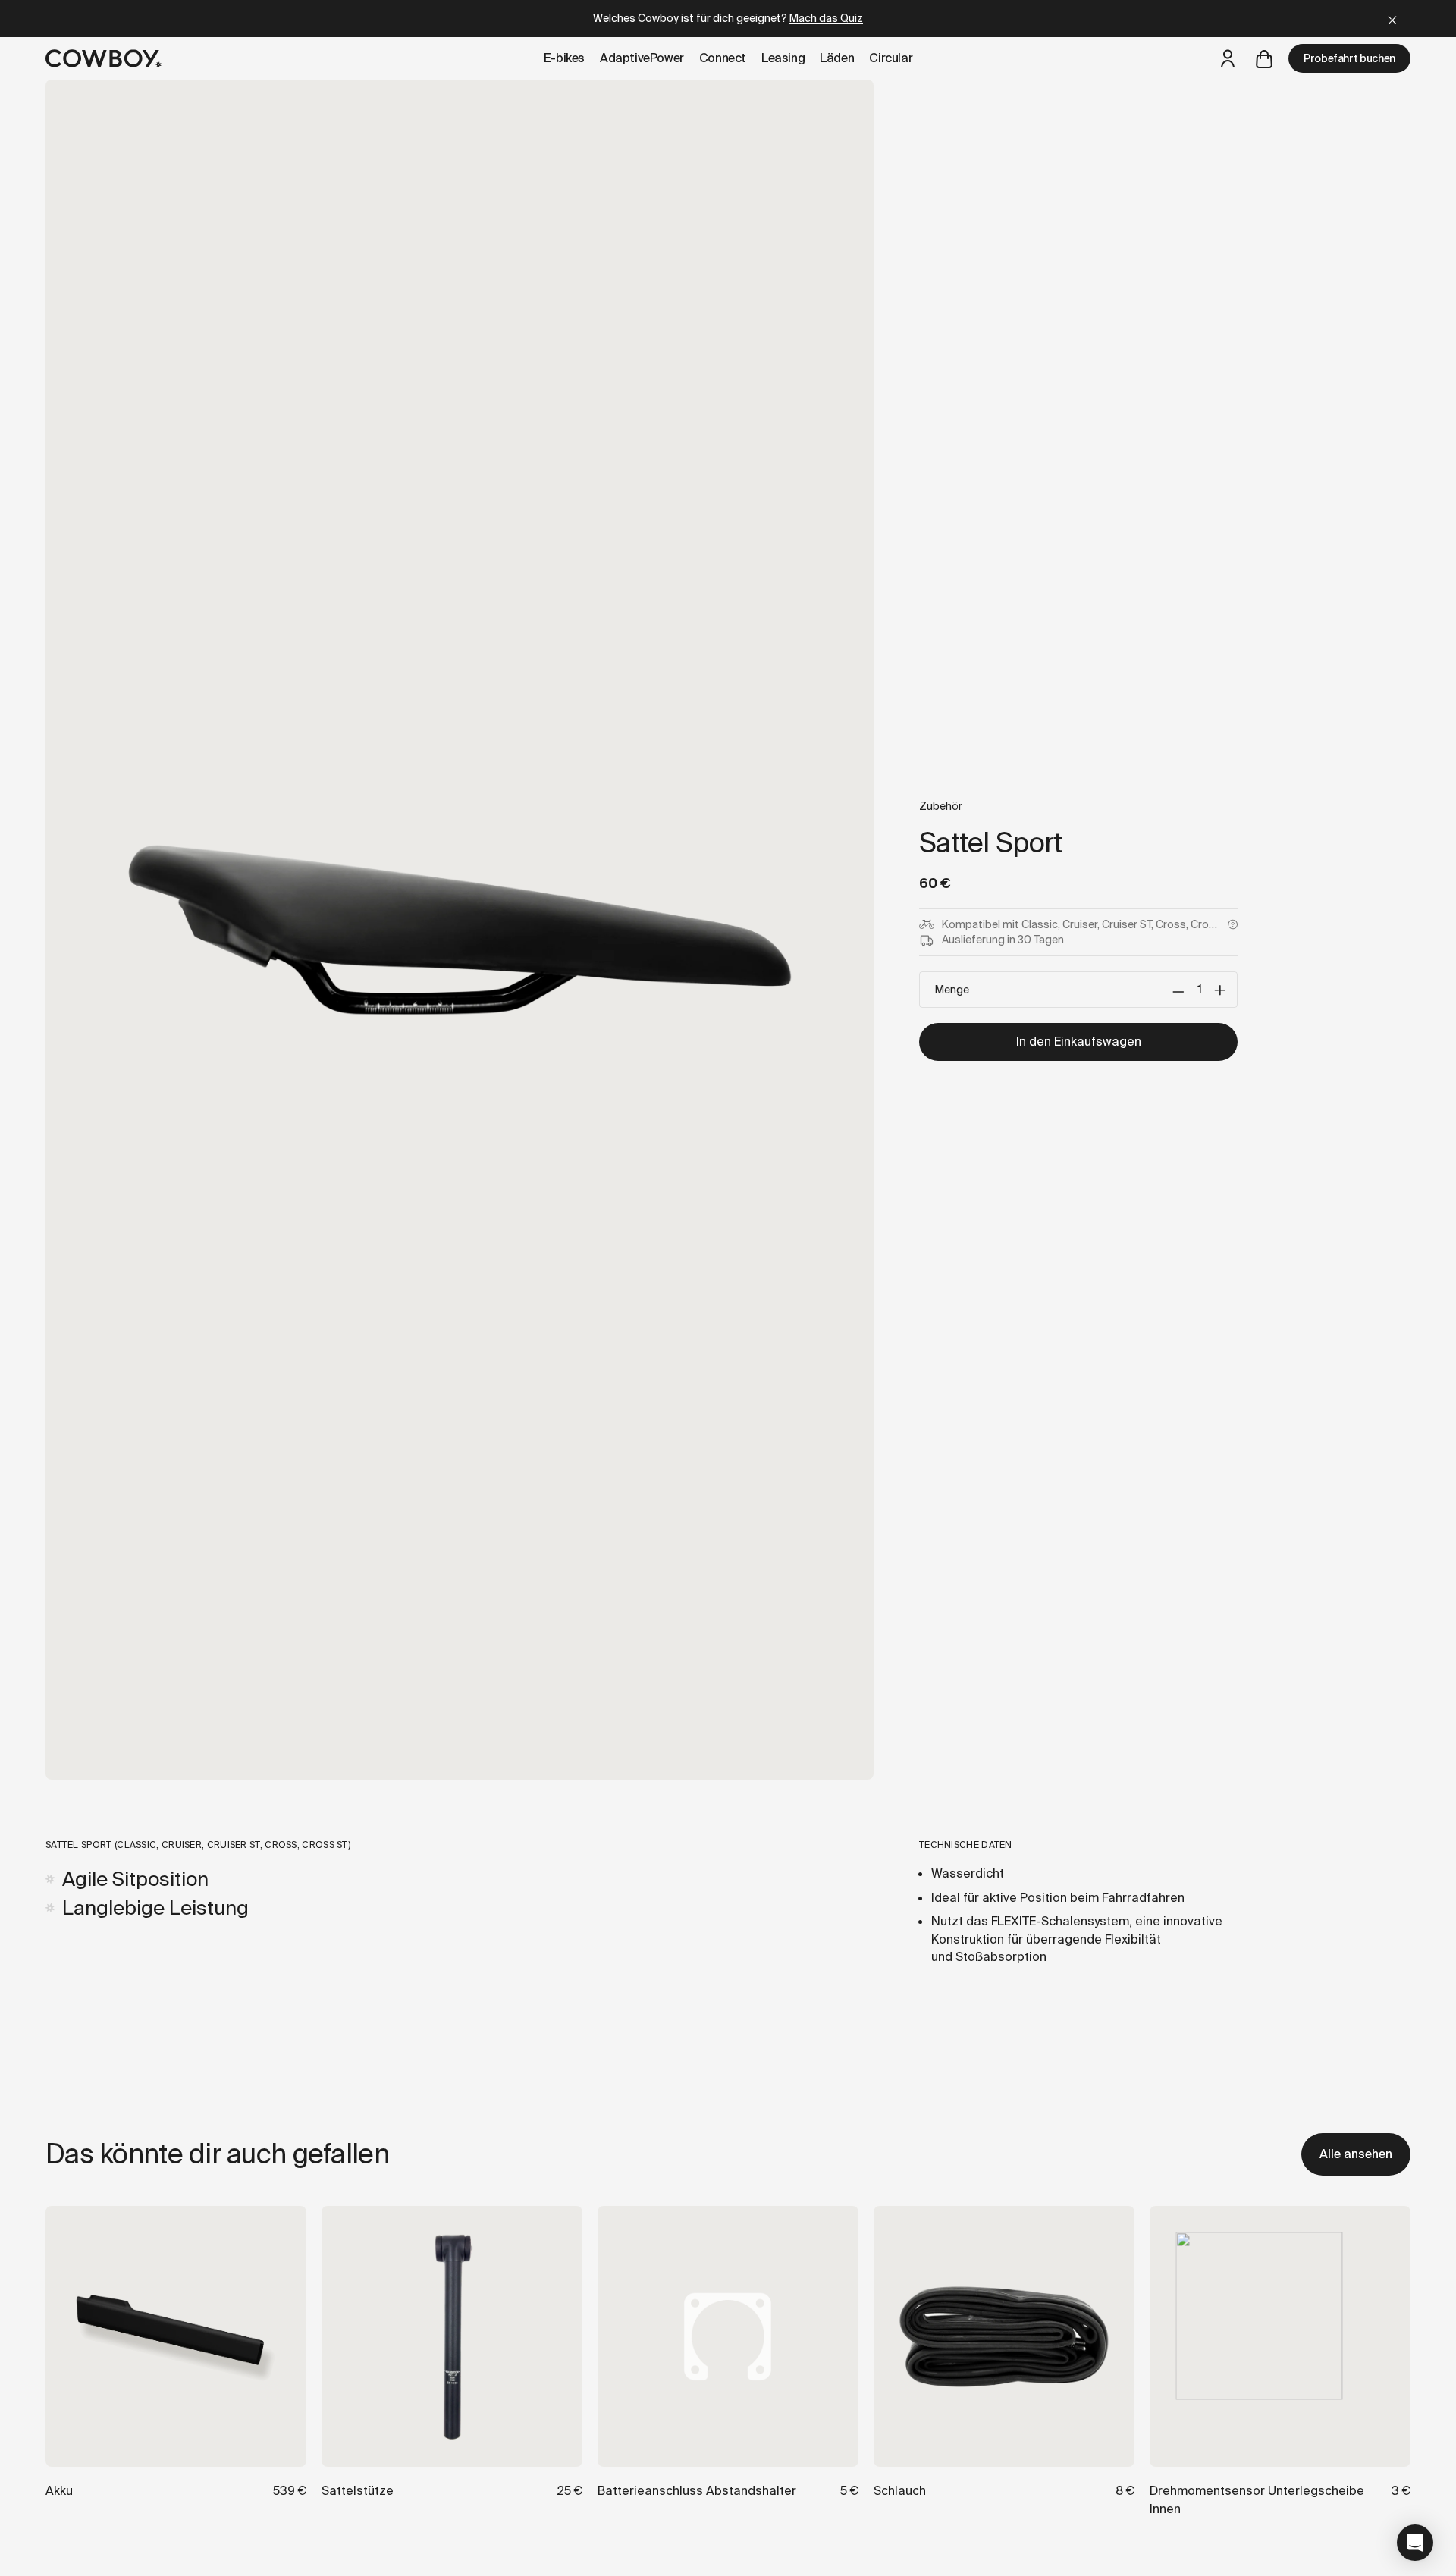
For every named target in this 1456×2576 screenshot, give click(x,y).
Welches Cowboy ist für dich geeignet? (728, 18)
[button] (1415, 2543)
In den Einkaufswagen (1079, 1042)
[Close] (1392, 19)
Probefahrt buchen (1349, 58)
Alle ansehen (1356, 2154)
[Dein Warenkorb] (1264, 58)
